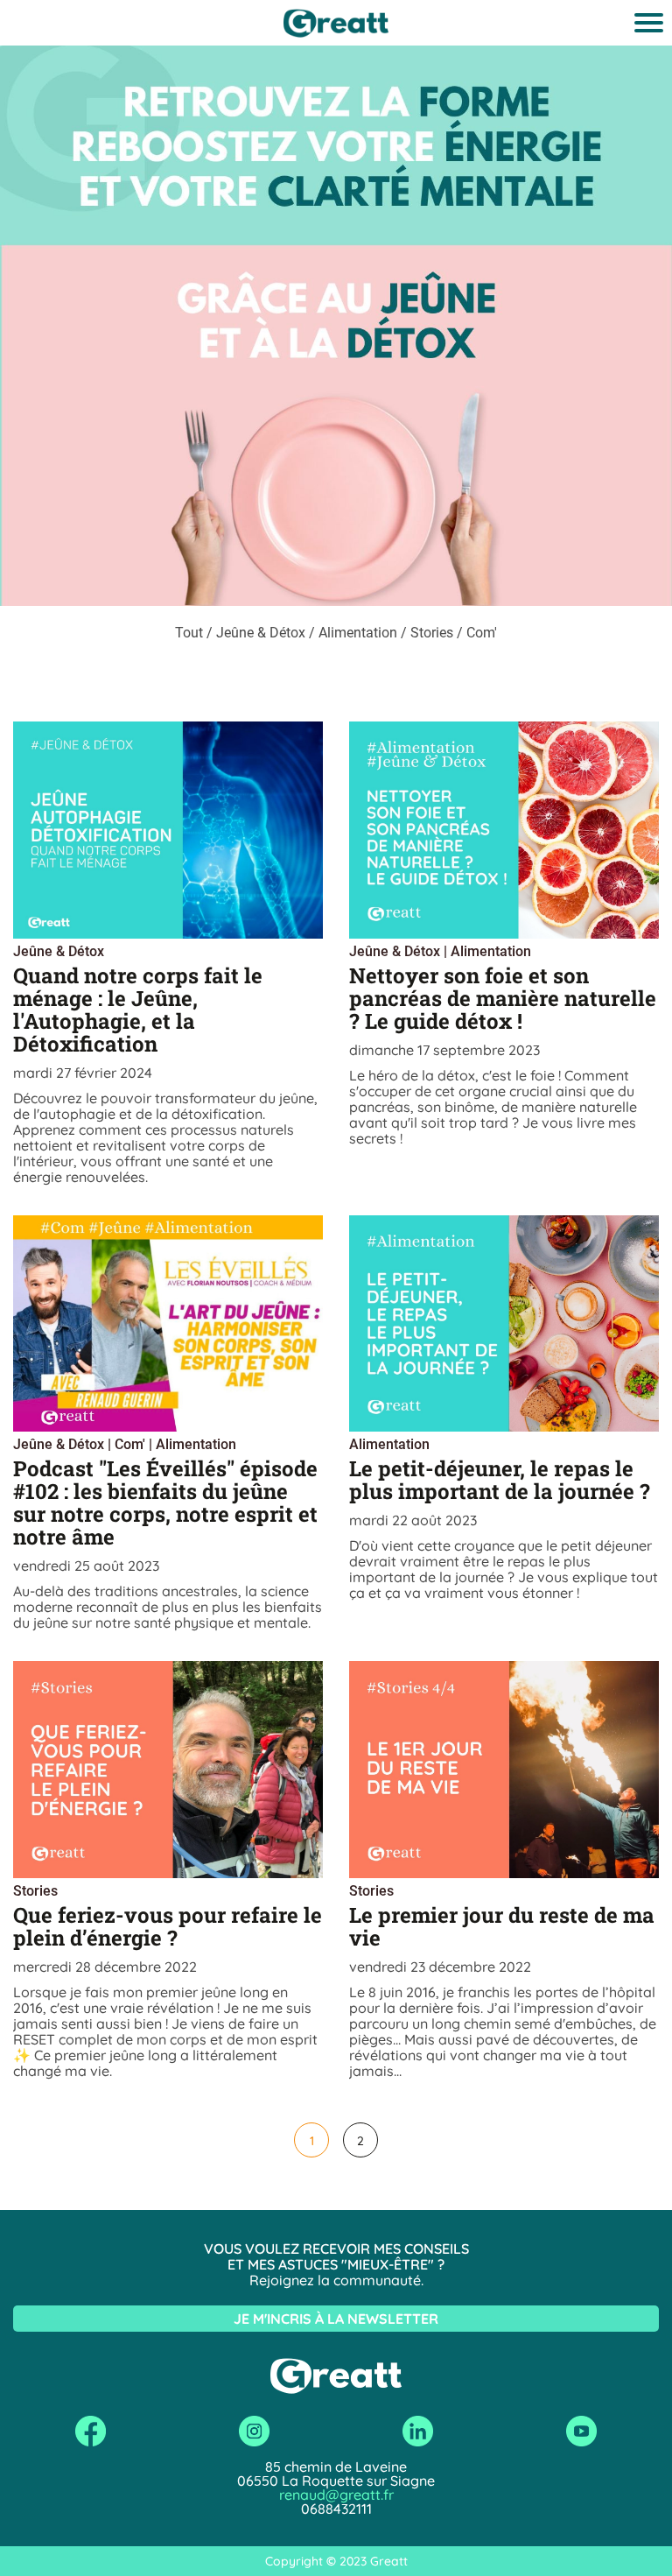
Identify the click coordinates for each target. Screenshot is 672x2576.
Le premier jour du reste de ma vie (502, 1926)
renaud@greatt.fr (336, 2495)
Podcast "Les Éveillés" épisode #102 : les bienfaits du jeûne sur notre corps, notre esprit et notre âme (165, 1503)
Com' (130, 1444)
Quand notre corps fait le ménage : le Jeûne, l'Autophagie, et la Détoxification (138, 1010)
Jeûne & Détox (59, 951)
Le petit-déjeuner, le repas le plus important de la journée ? (500, 1480)
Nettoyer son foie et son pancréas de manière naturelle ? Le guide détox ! (503, 998)
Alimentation (491, 951)
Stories (35, 1891)
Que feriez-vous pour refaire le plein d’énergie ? (168, 1926)
